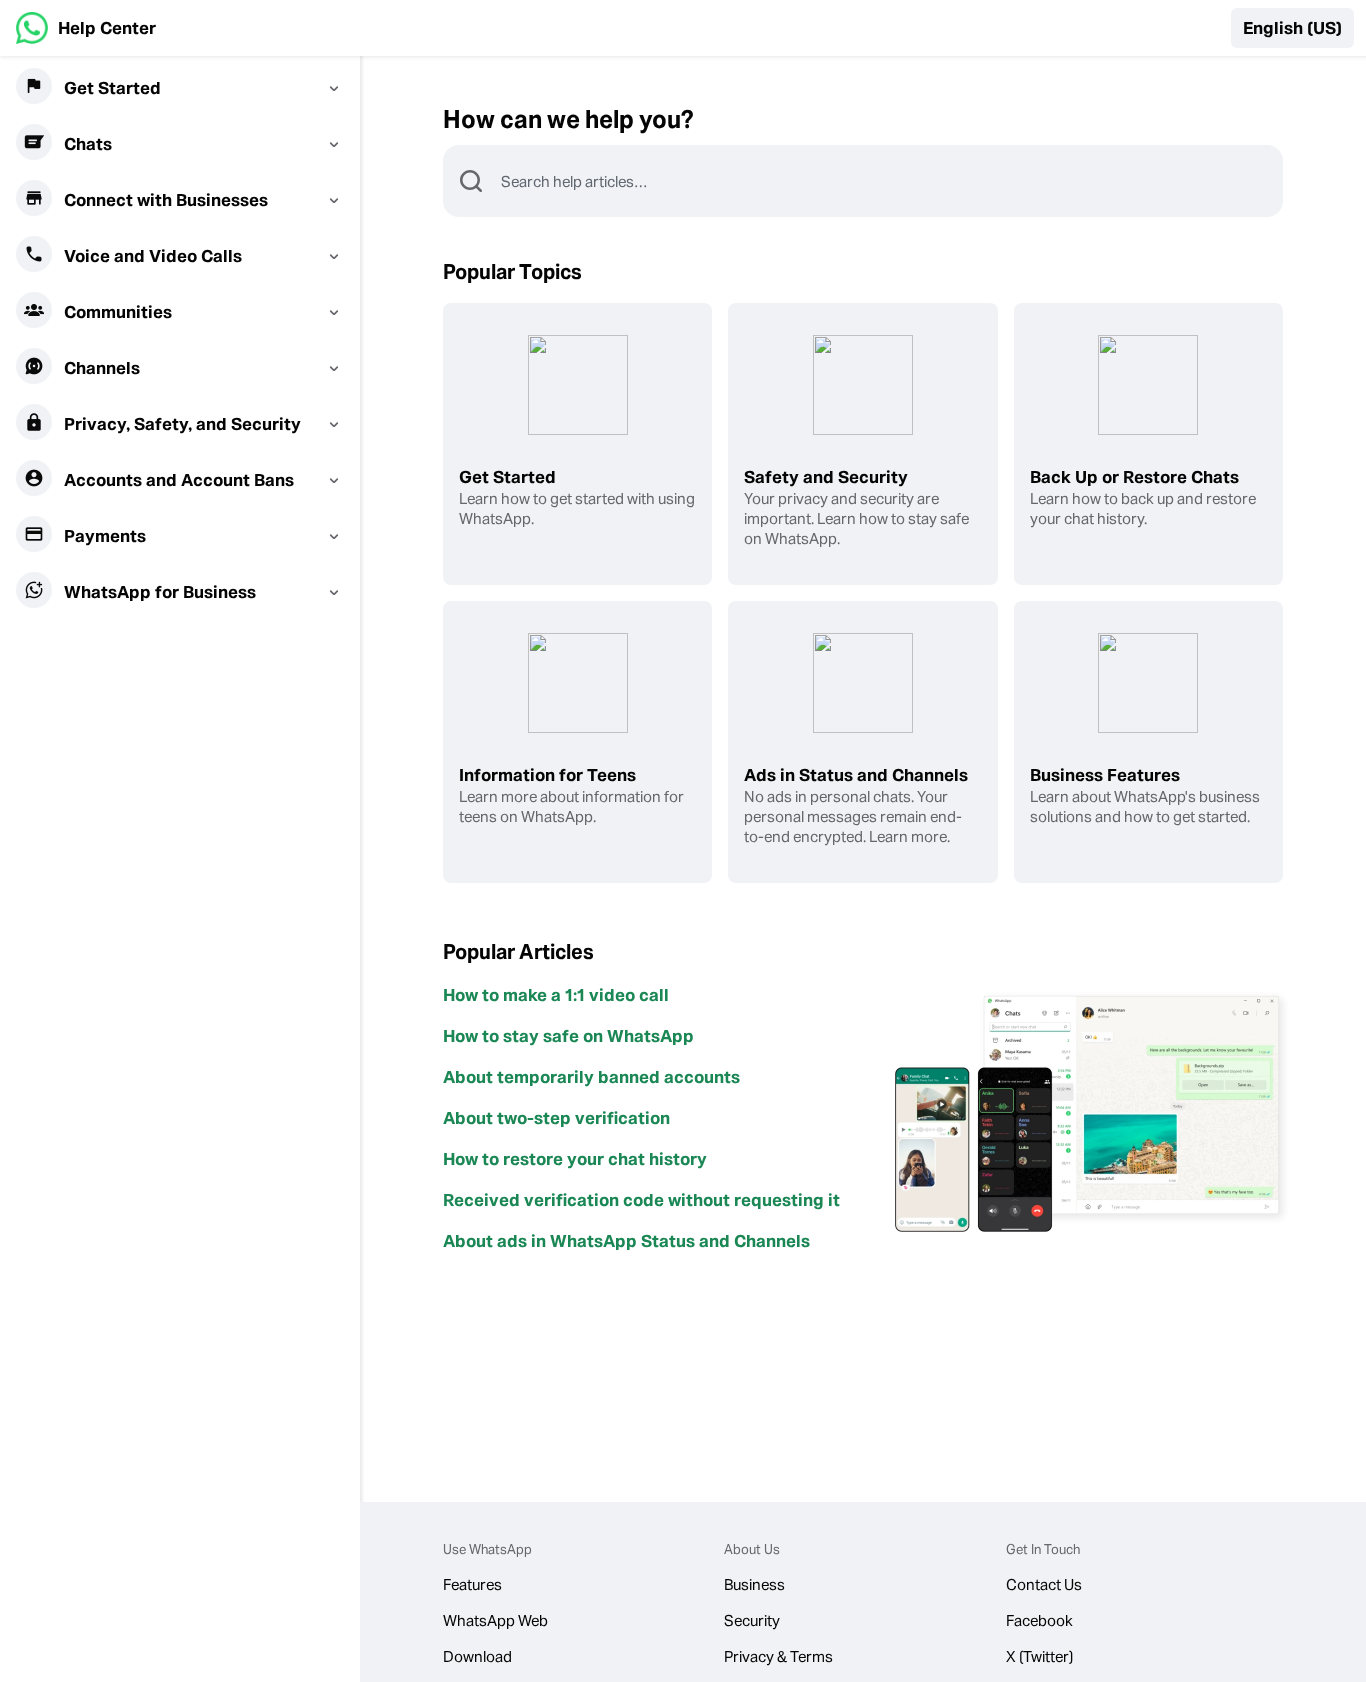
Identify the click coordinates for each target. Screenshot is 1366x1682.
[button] (1292, 28)
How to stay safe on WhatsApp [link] (568, 1036)
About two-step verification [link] (556, 1118)
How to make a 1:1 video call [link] (556, 995)
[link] (86, 28)
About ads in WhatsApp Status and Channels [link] (626, 1241)
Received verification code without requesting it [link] (641, 1200)
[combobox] (891, 181)
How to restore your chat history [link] (575, 1159)
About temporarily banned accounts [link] (591, 1077)
